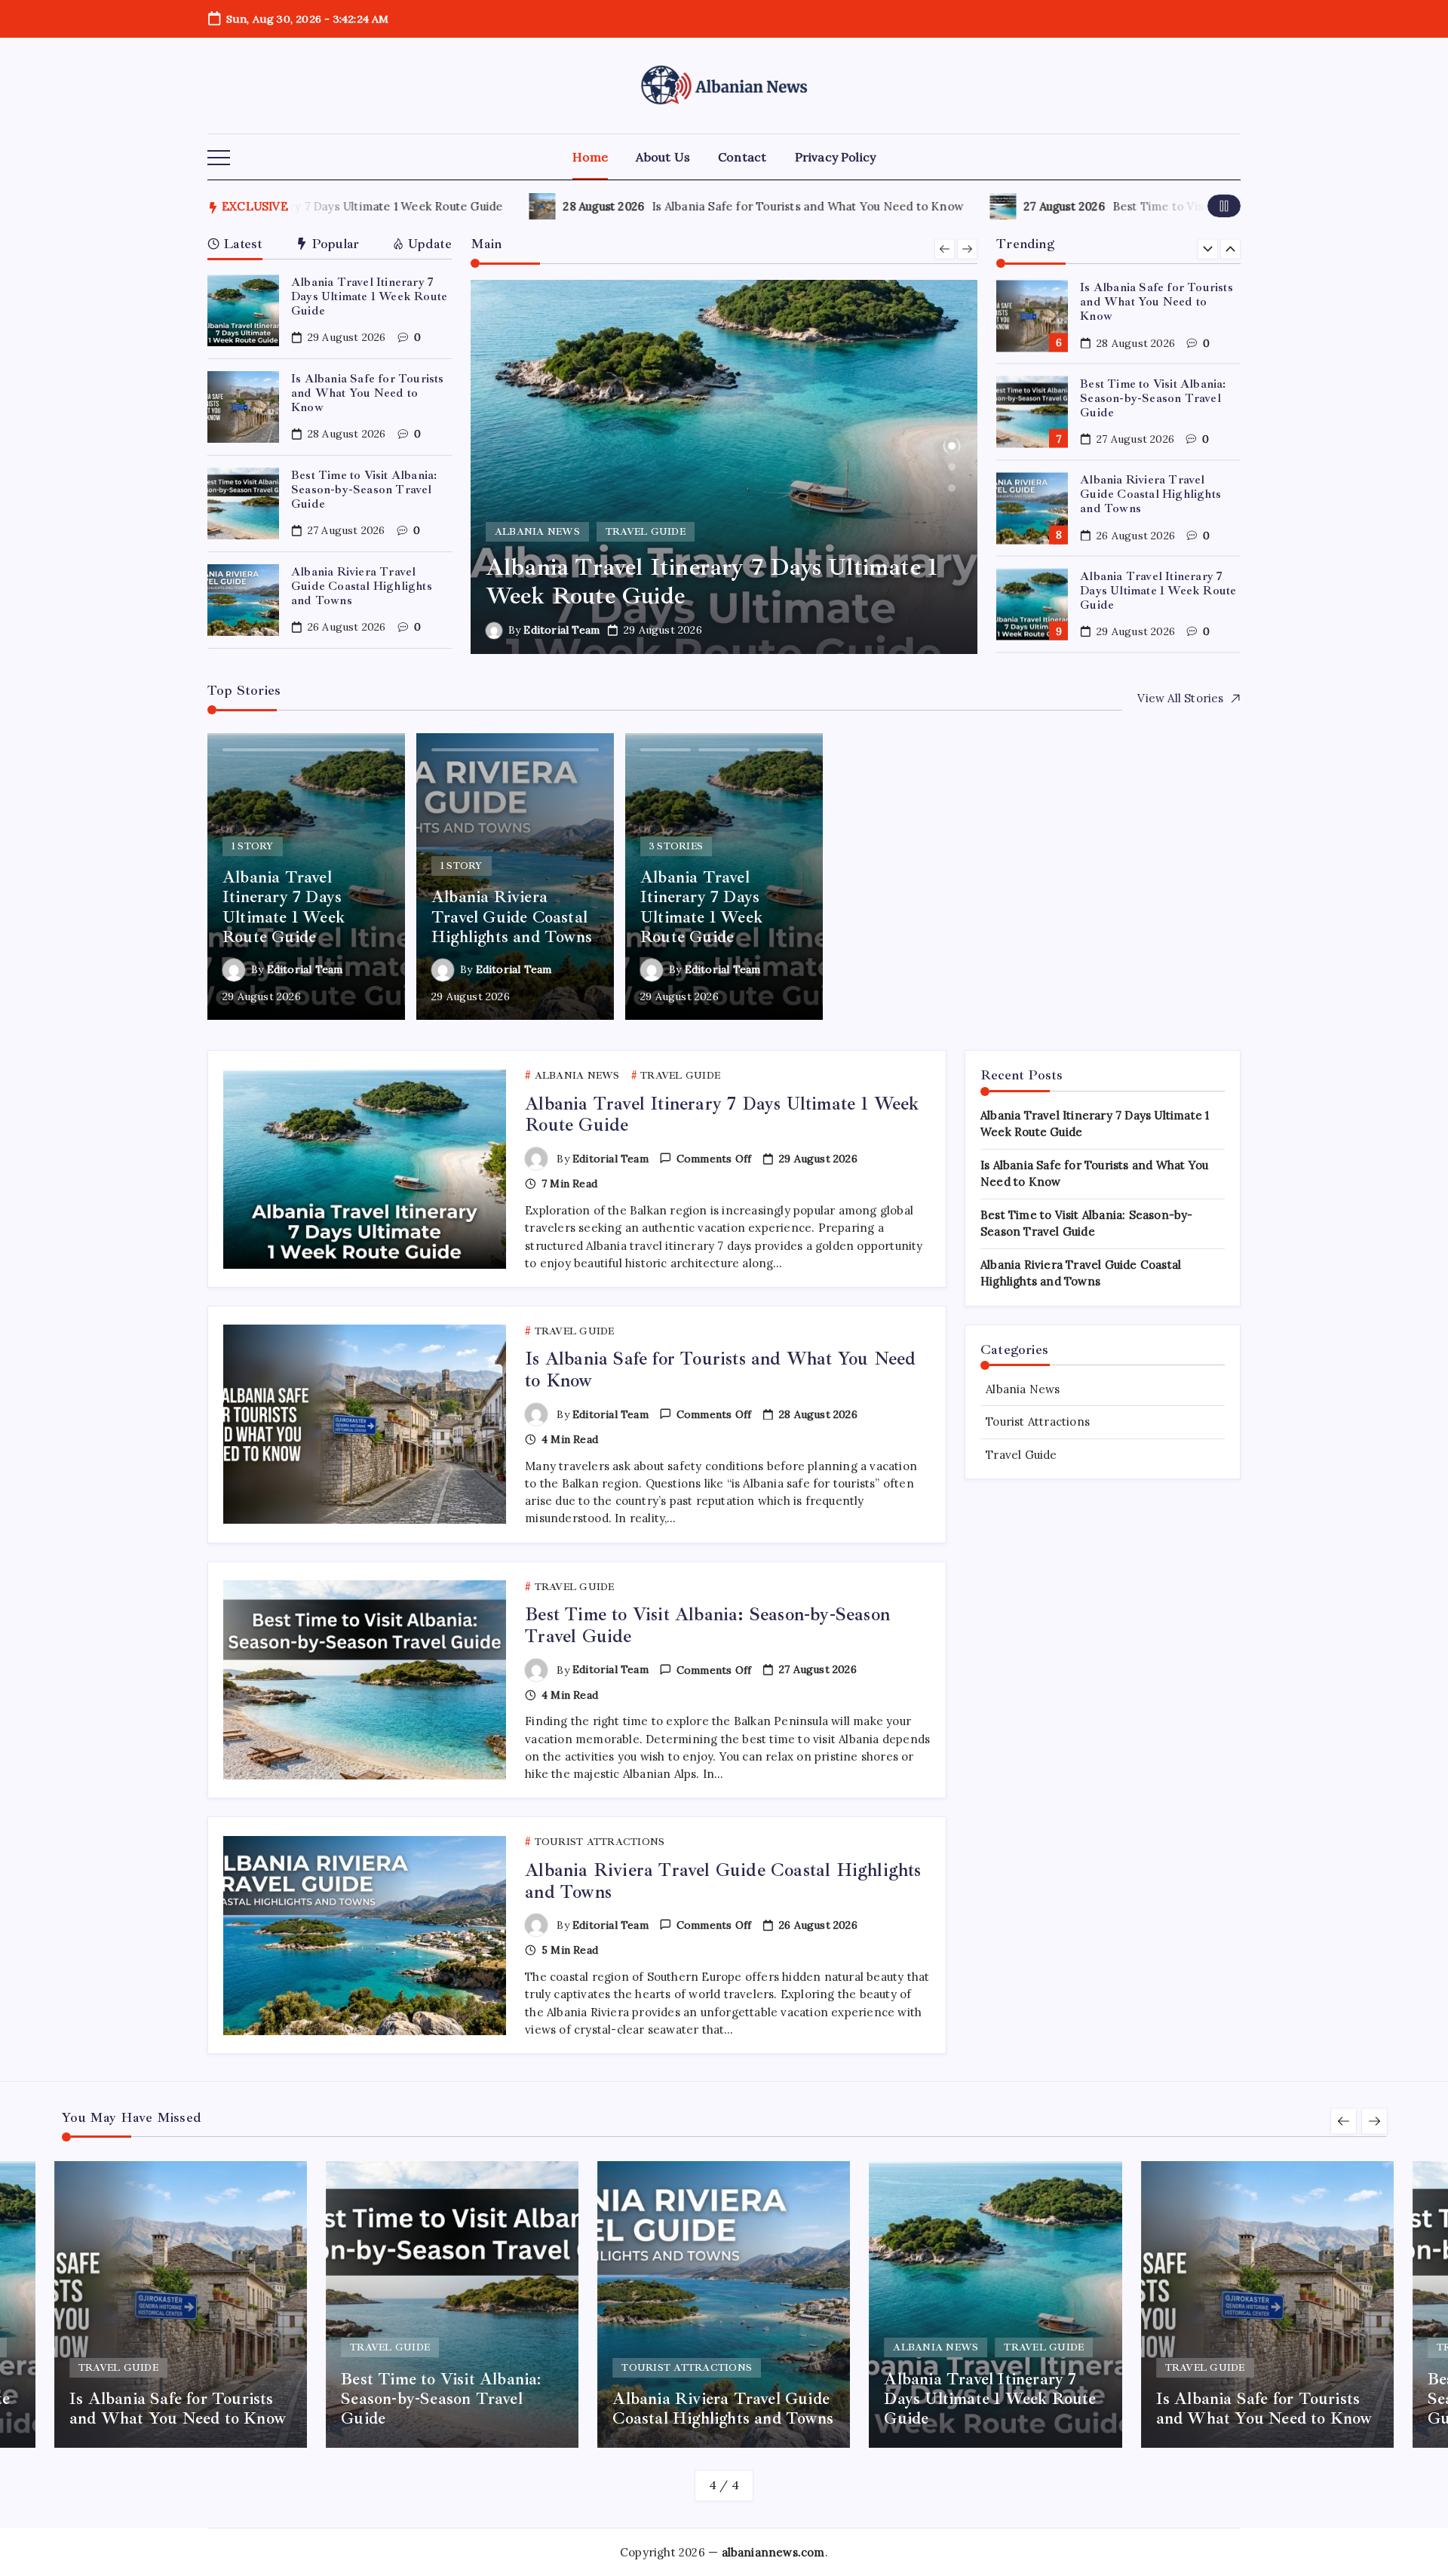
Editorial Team (590, 630)
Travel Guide (1021, 1455)
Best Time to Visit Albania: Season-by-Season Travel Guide (364, 490)
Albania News (1023, 1389)
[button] (219, 158)
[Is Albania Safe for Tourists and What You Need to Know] (752, 467)
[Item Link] (243, 310)
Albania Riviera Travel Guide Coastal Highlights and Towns (362, 586)
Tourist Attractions (1038, 1422)
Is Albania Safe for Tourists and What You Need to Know (752, 206)
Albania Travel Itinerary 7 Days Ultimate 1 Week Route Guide (369, 296)
